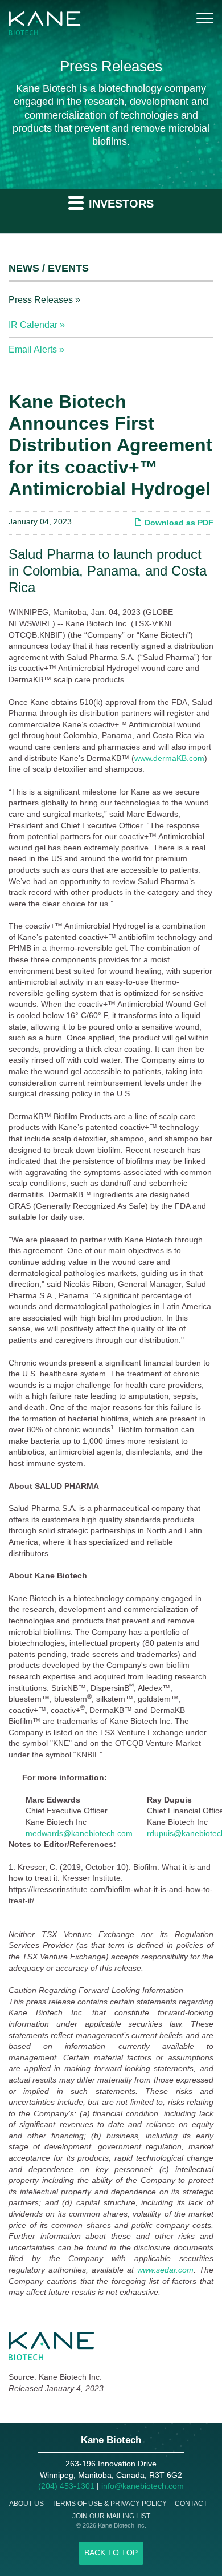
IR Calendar (33, 325)
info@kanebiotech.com (143, 2486)
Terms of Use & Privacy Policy (109, 2504)
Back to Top (111, 2553)
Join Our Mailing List (111, 2516)
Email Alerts (33, 349)
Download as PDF (178, 523)
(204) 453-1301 (66, 2486)
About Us (26, 2504)
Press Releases (41, 300)
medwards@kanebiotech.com (79, 1833)
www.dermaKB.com (169, 758)
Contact (191, 2504)
